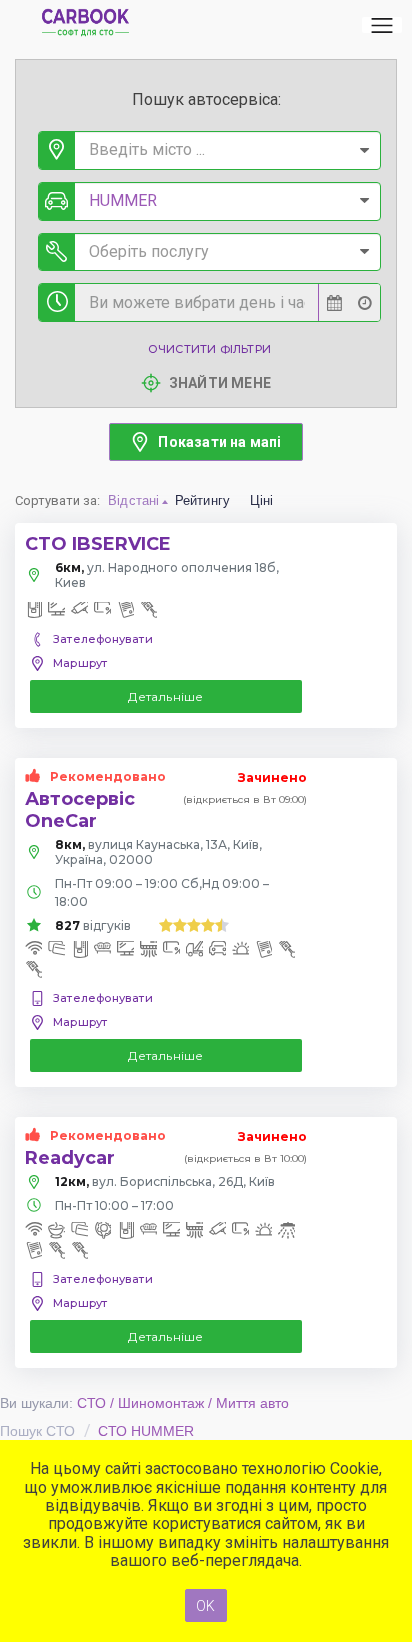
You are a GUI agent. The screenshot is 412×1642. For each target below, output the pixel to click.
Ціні (262, 500)
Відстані (134, 500)
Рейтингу (203, 500)
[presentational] (365, 150)
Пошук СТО (37, 1431)
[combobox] (209, 150)
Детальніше (165, 696)
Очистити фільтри (209, 349)
